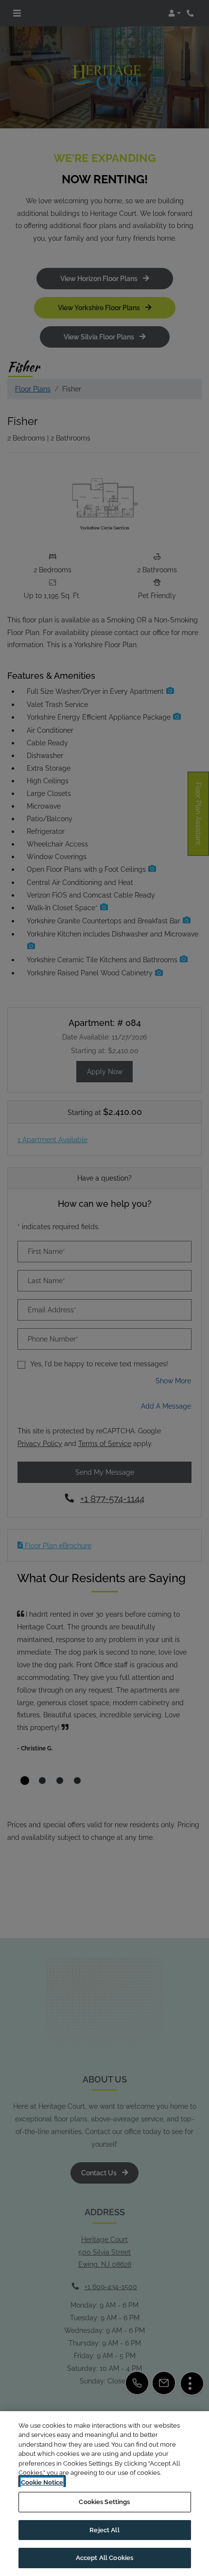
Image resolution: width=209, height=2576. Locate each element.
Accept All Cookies (104, 2558)
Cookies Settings (104, 2502)
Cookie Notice (42, 2482)
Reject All (104, 2530)
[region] (104, 2494)
